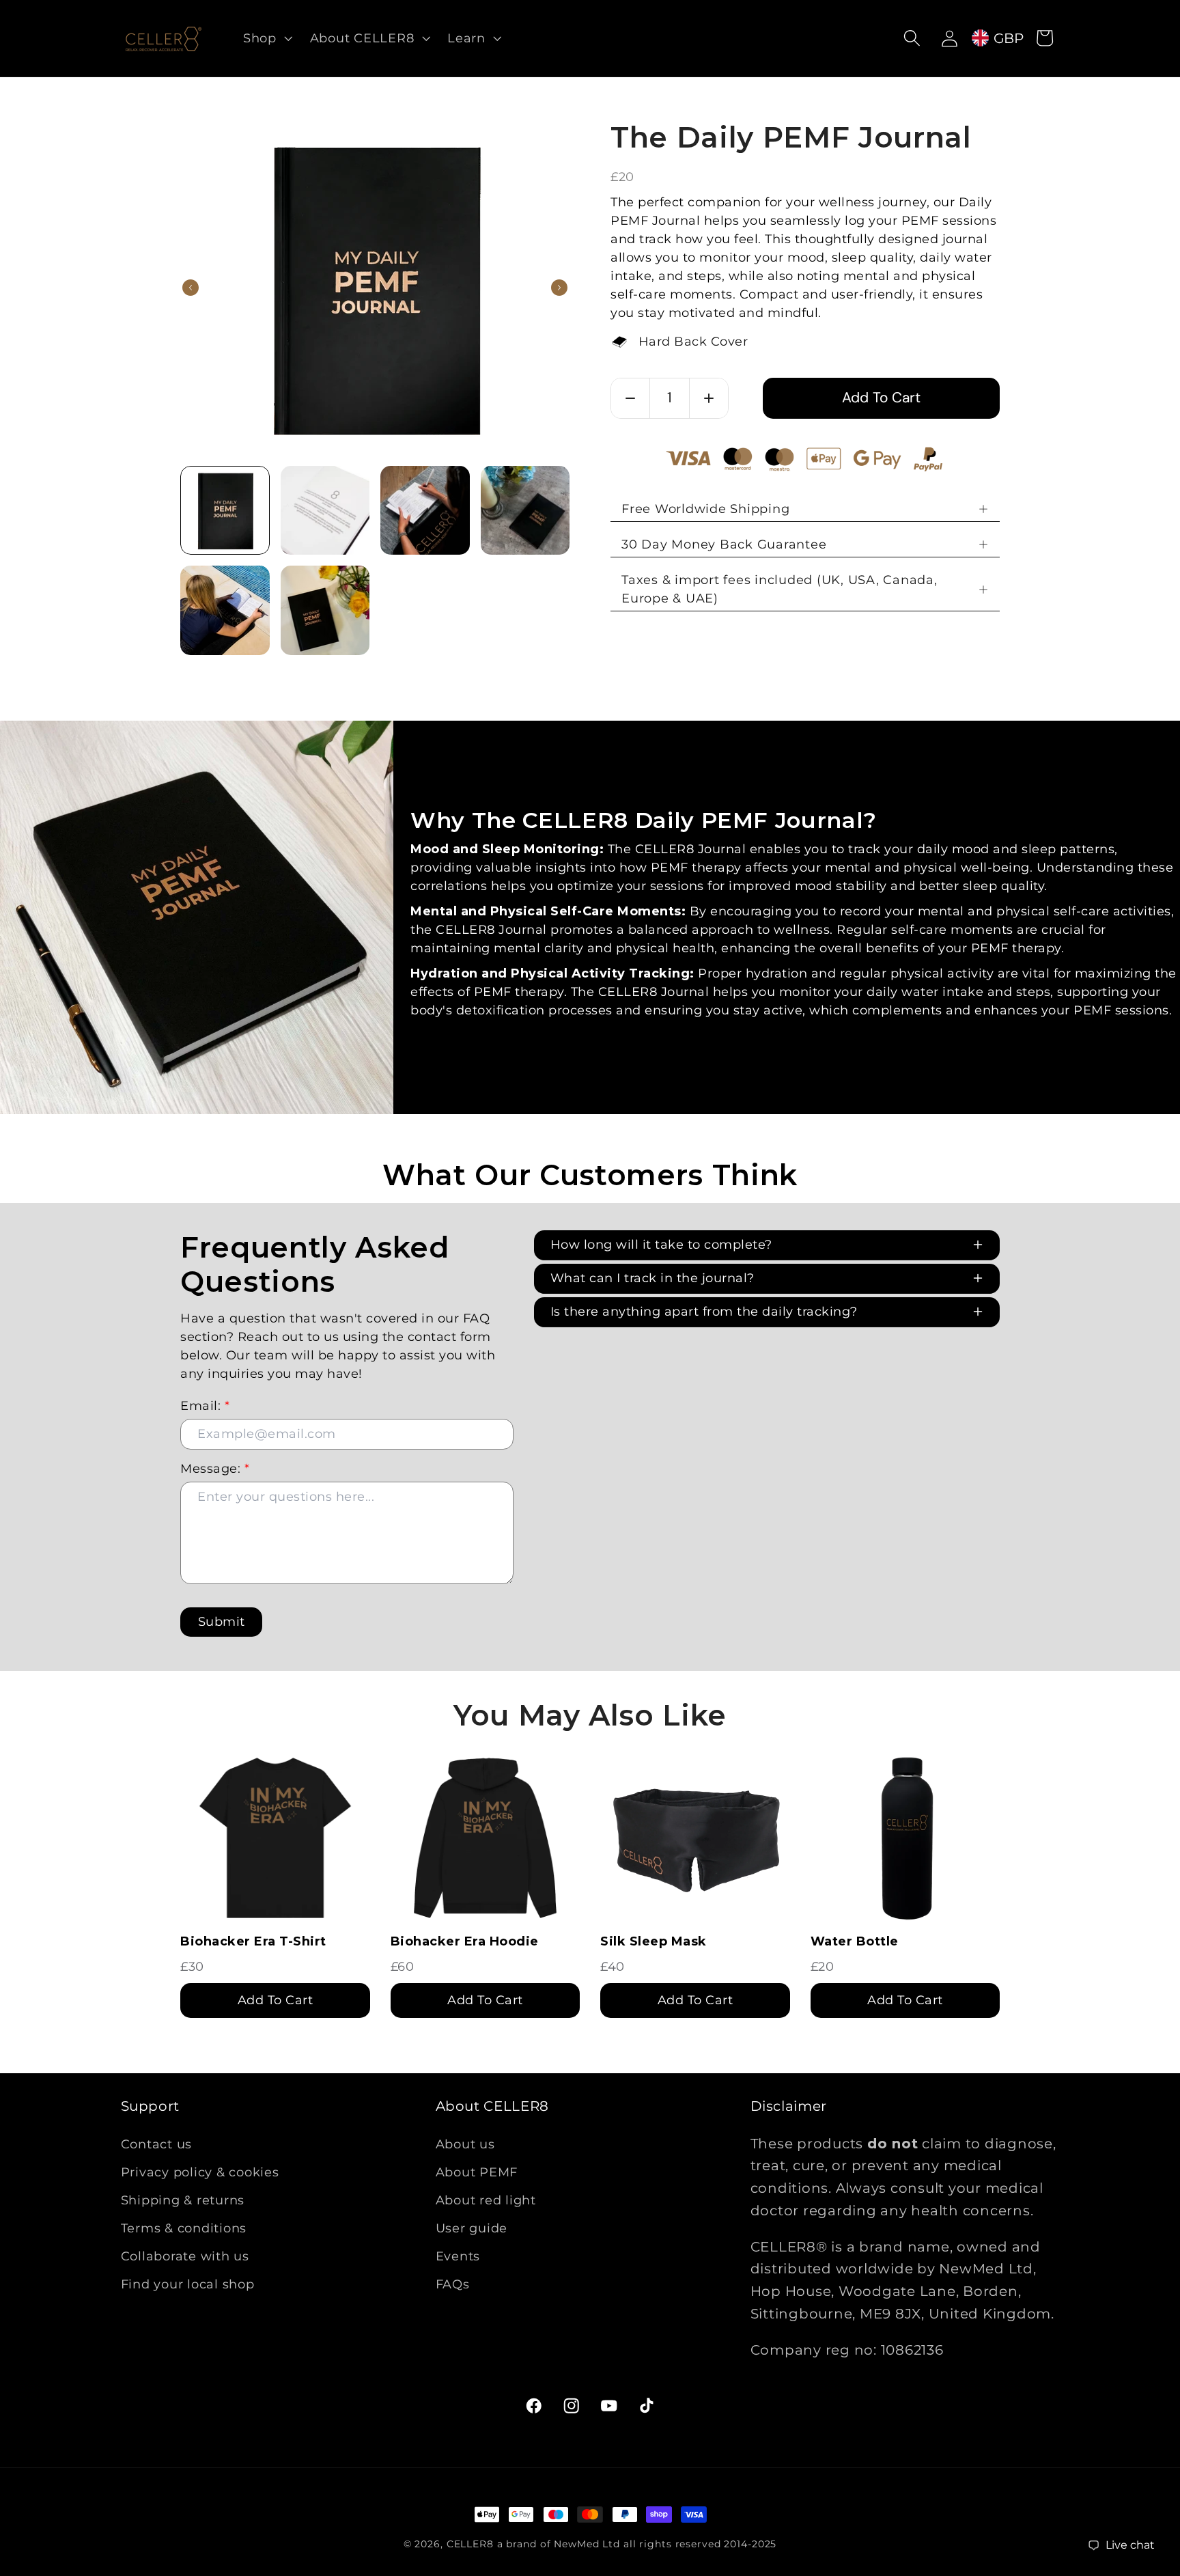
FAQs (453, 2284)
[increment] (709, 398)
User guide (472, 2228)
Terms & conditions (184, 2228)
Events (458, 2256)
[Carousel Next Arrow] (559, 288)
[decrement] (630, 398)
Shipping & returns (183, 2200)
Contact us (157, 2143)
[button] (266, 38)
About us (465, 2143)
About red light (486, 2200)
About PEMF (477, 2172)
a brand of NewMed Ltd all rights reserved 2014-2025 (637, 2544)
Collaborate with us (185, 2256)
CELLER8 (470, 2544)
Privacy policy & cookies (200, 2172)
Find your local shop (188, 2284)
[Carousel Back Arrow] (191, 288)
